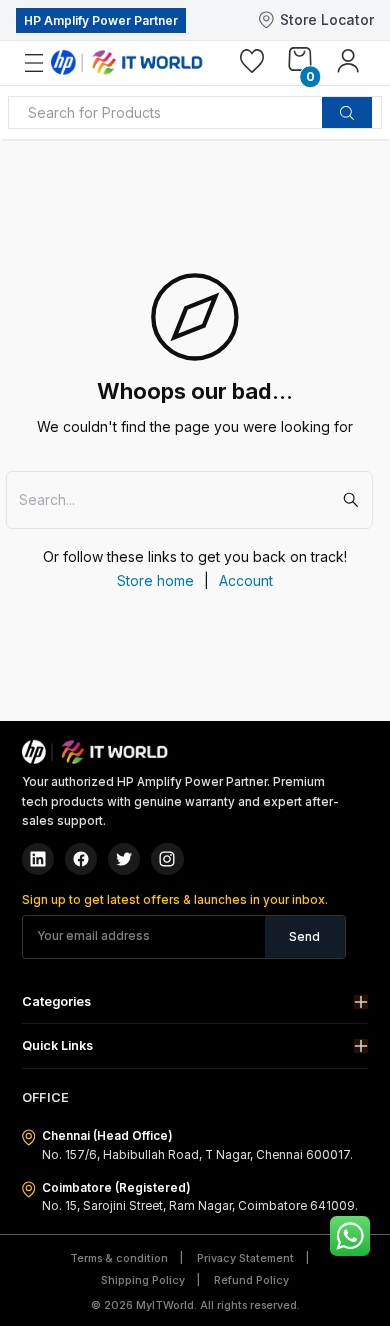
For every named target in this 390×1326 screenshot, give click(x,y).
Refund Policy (251, 1280)
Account (246, 580)
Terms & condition (119, 1258)
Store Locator (327, 19)
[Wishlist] (252, 65)
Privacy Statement (245, 1258)
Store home (155, 580)
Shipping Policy (143, 1280)
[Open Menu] (45, 63)
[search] (347, 113)
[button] (195, 1001)
